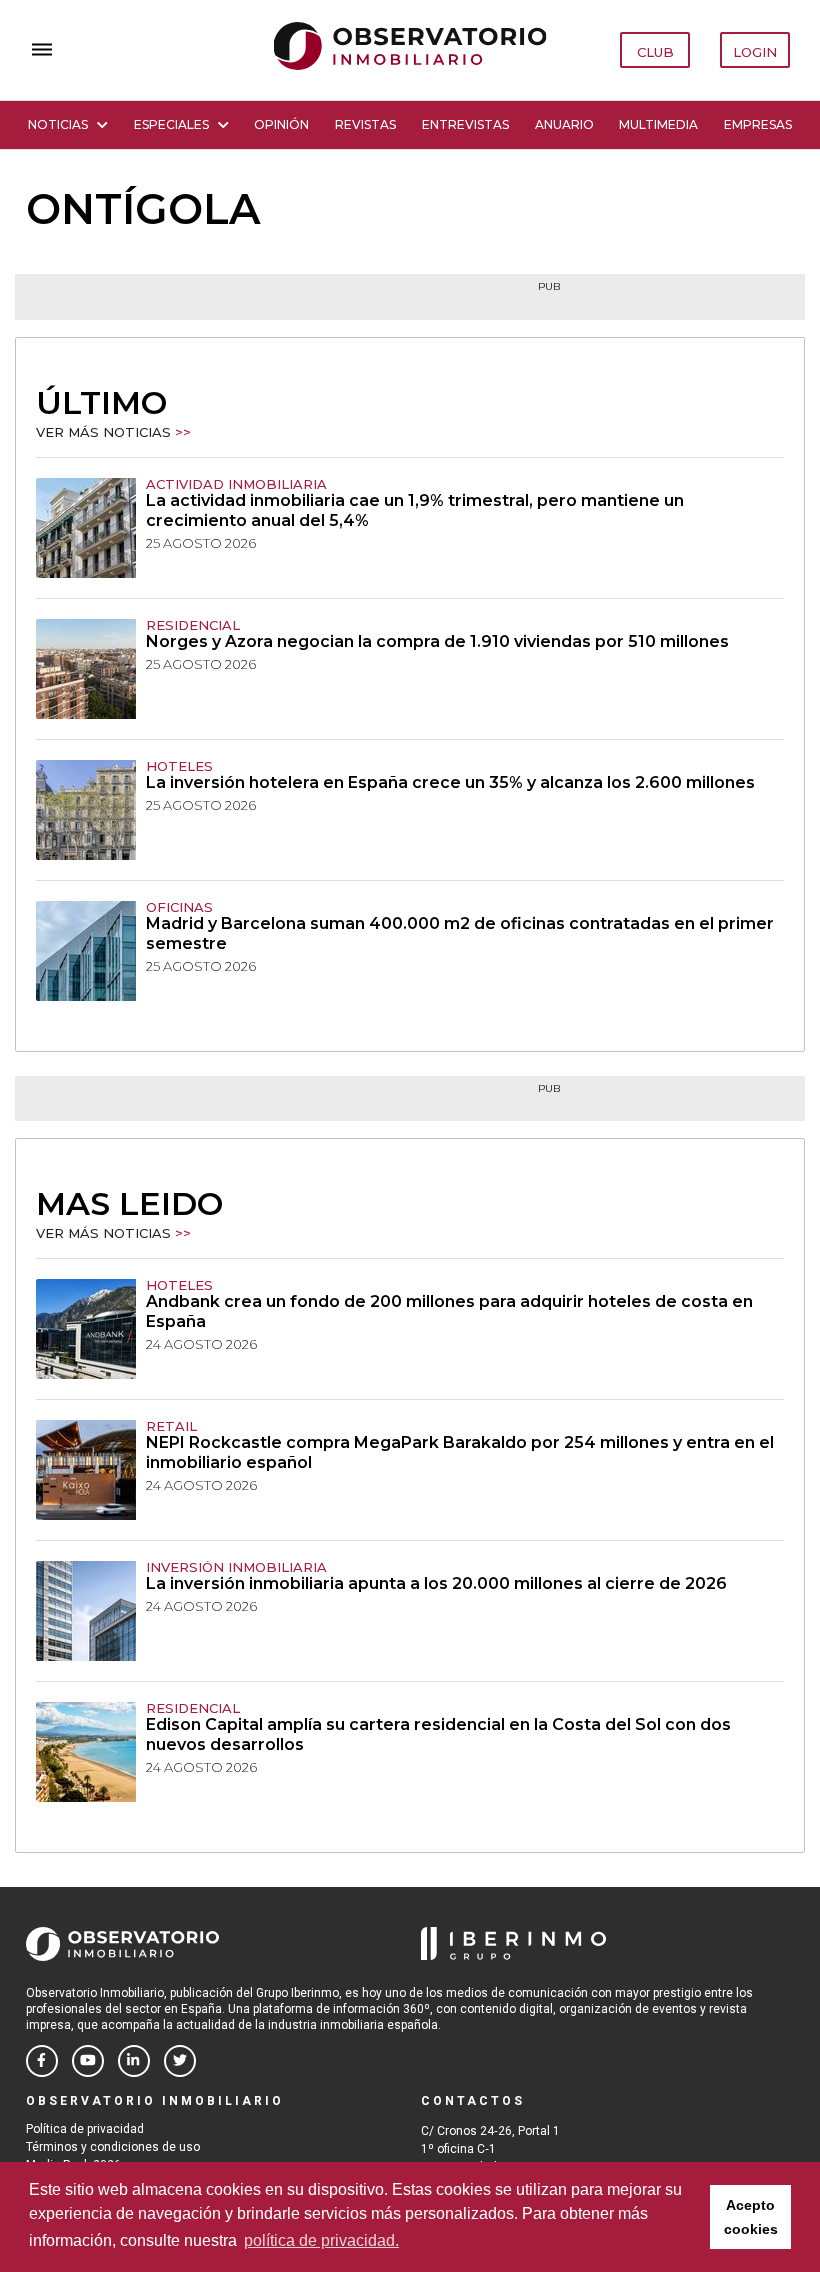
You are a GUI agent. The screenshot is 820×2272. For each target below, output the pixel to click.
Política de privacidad (85, 2129)
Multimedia (658, 124)
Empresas (758, 124)
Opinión (281, 124)
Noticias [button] (58, 124)
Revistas (365, 124)
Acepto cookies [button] (751, 2217)
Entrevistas (465, 124)
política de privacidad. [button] (321, 2240)
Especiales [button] (171, 124)
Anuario (564, 124)
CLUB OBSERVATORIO (656, 56)
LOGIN (755, 52)
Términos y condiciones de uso (113, 2147)
